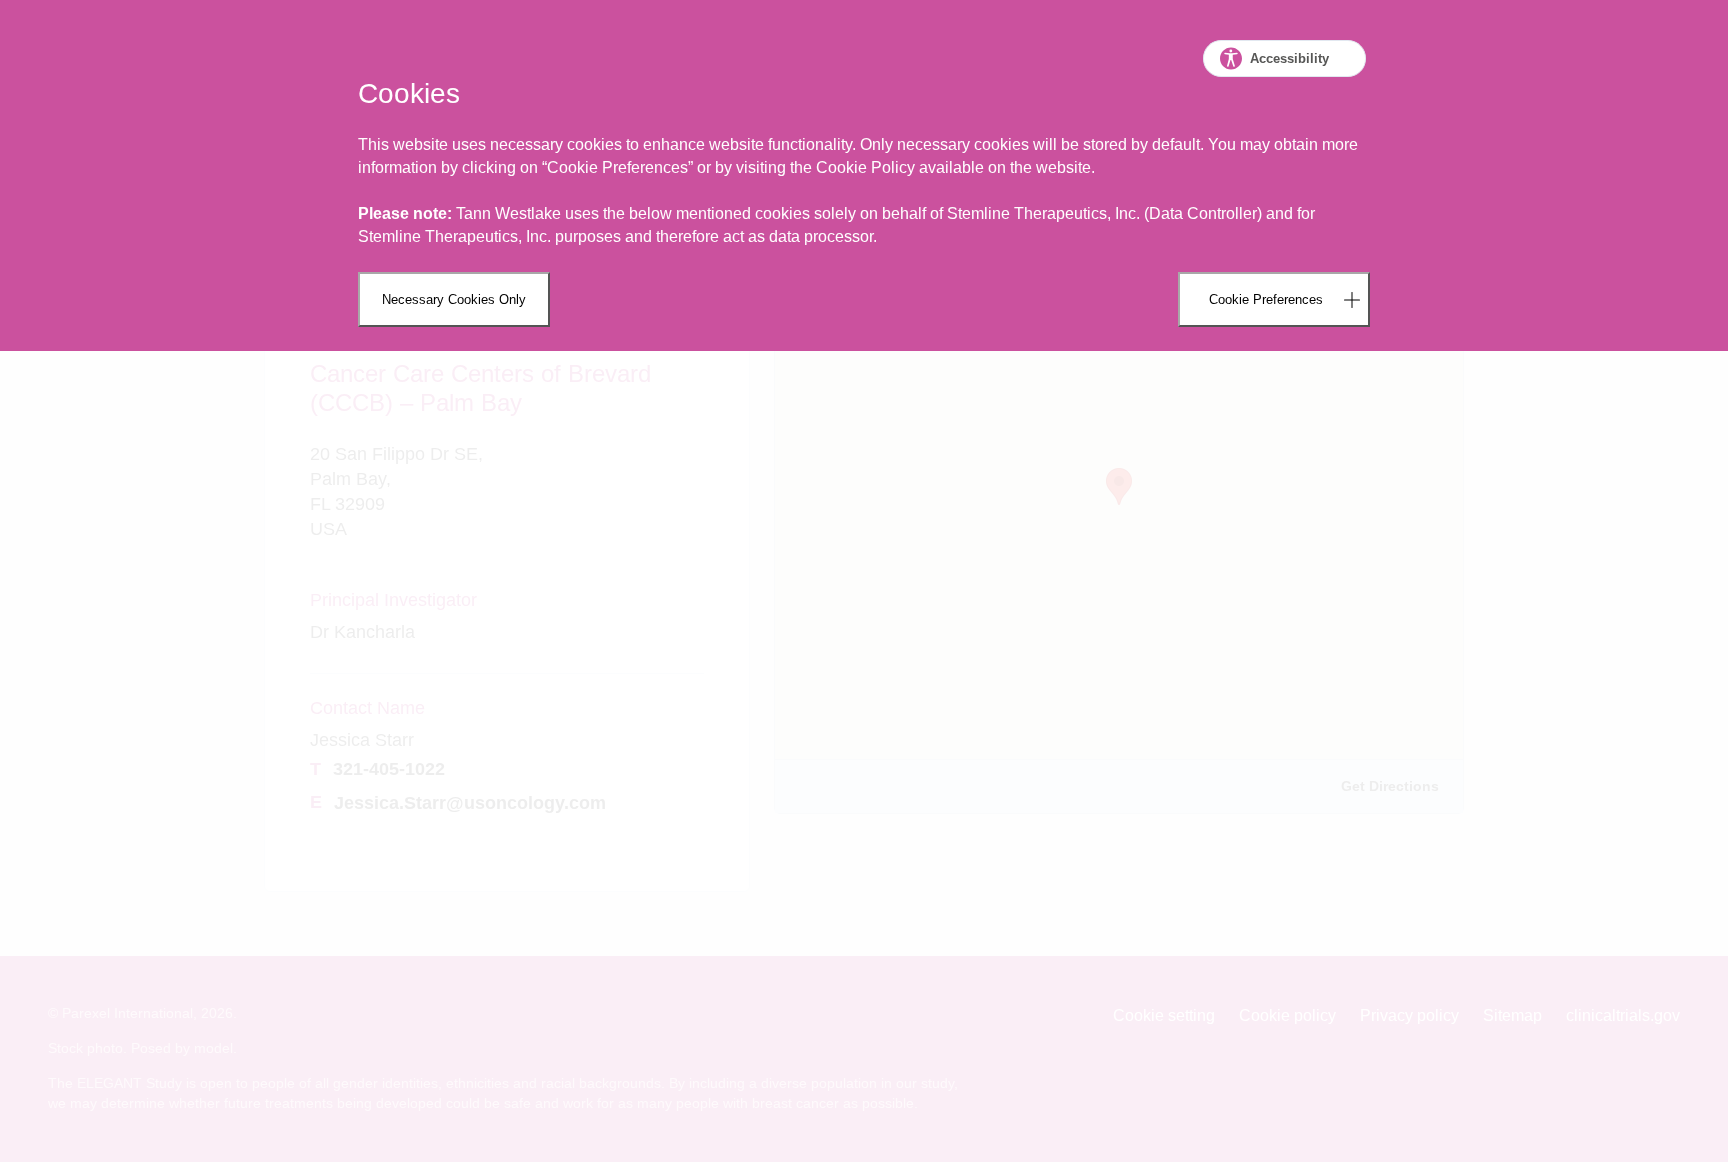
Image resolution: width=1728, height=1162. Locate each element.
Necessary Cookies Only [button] (454, 299)
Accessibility (1289, 58)
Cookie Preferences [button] (1266, 299)
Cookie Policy (865, 167)
